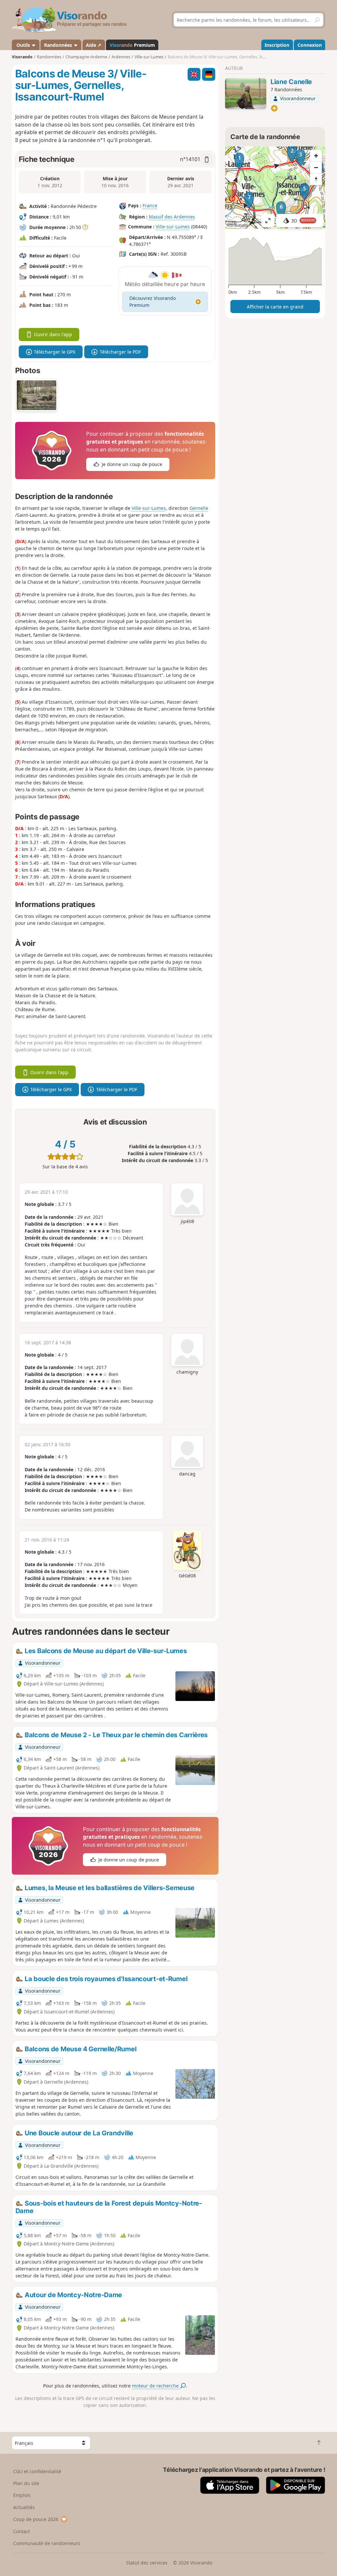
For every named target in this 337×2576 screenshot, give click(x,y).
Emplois (22, 2495)
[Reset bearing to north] (316, 179)
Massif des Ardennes (172, 217)
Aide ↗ (94, 45)
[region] (275, 188)
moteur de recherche (156, 2386)
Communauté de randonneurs (47, 2543)
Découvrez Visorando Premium (153, 302)
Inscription (277, 45)
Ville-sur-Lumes (173, 227)
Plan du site (26, 2483)
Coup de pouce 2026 (36, 2519)
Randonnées (59, 45)
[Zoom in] (316, 156)
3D (303, 221)
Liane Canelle (291, 82)
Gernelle (199, 508)
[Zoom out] (316, 167)
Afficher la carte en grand (275, 307)
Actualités (24, 2507)
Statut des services (147, 2563)
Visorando (22, 57)
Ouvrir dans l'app (53, 334)
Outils (23, 45)
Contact (22, 2531)
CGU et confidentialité (37, 2471)
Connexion (310, 45)
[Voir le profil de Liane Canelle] (246, 94)
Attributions (237, 225)
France (150, 205)
